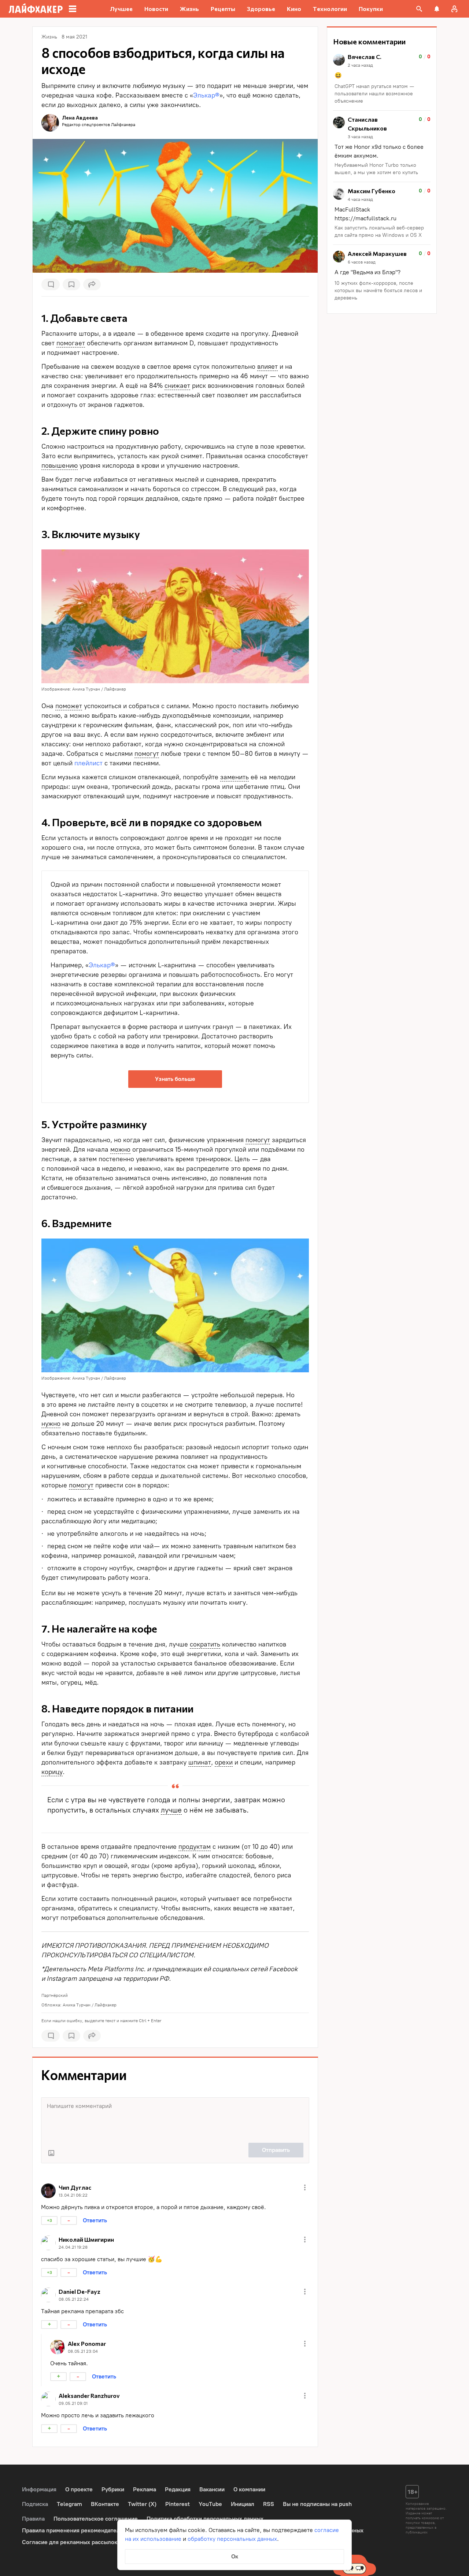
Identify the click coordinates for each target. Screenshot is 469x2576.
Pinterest (178, 2504)
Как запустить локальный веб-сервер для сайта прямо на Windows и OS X (379, 231)
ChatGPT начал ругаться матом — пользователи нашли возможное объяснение (374, 94)
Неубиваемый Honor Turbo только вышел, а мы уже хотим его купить (376, 169)
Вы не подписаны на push (317, 2504)
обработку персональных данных (232, 2539)
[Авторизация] (454, 9)
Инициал (243, 2504)
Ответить (95, 2220)
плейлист (88, 763)
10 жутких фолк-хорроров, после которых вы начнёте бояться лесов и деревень (378, 290)
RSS (269, 2504)
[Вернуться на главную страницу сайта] (36, 9)
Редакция (178, 2489)
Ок (235, 2556)
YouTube (210, 2504)
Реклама (145, 2489)
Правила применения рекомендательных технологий (94, 2530)
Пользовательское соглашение (96, 2519)
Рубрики (113, 2489)
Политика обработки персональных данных (205, 2519)
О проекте (79, 2489)
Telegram (69, 2504)
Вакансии (212, 2489)
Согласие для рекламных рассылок (70, 2542)
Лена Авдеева (80, 117)
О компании (249, 2489)
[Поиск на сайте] (419, 9)
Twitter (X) (142, 2504)
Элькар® (206, 95)
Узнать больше (175, 1079)
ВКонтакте (105, 2504)
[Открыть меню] (305, 2187)
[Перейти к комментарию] (382, 79)
